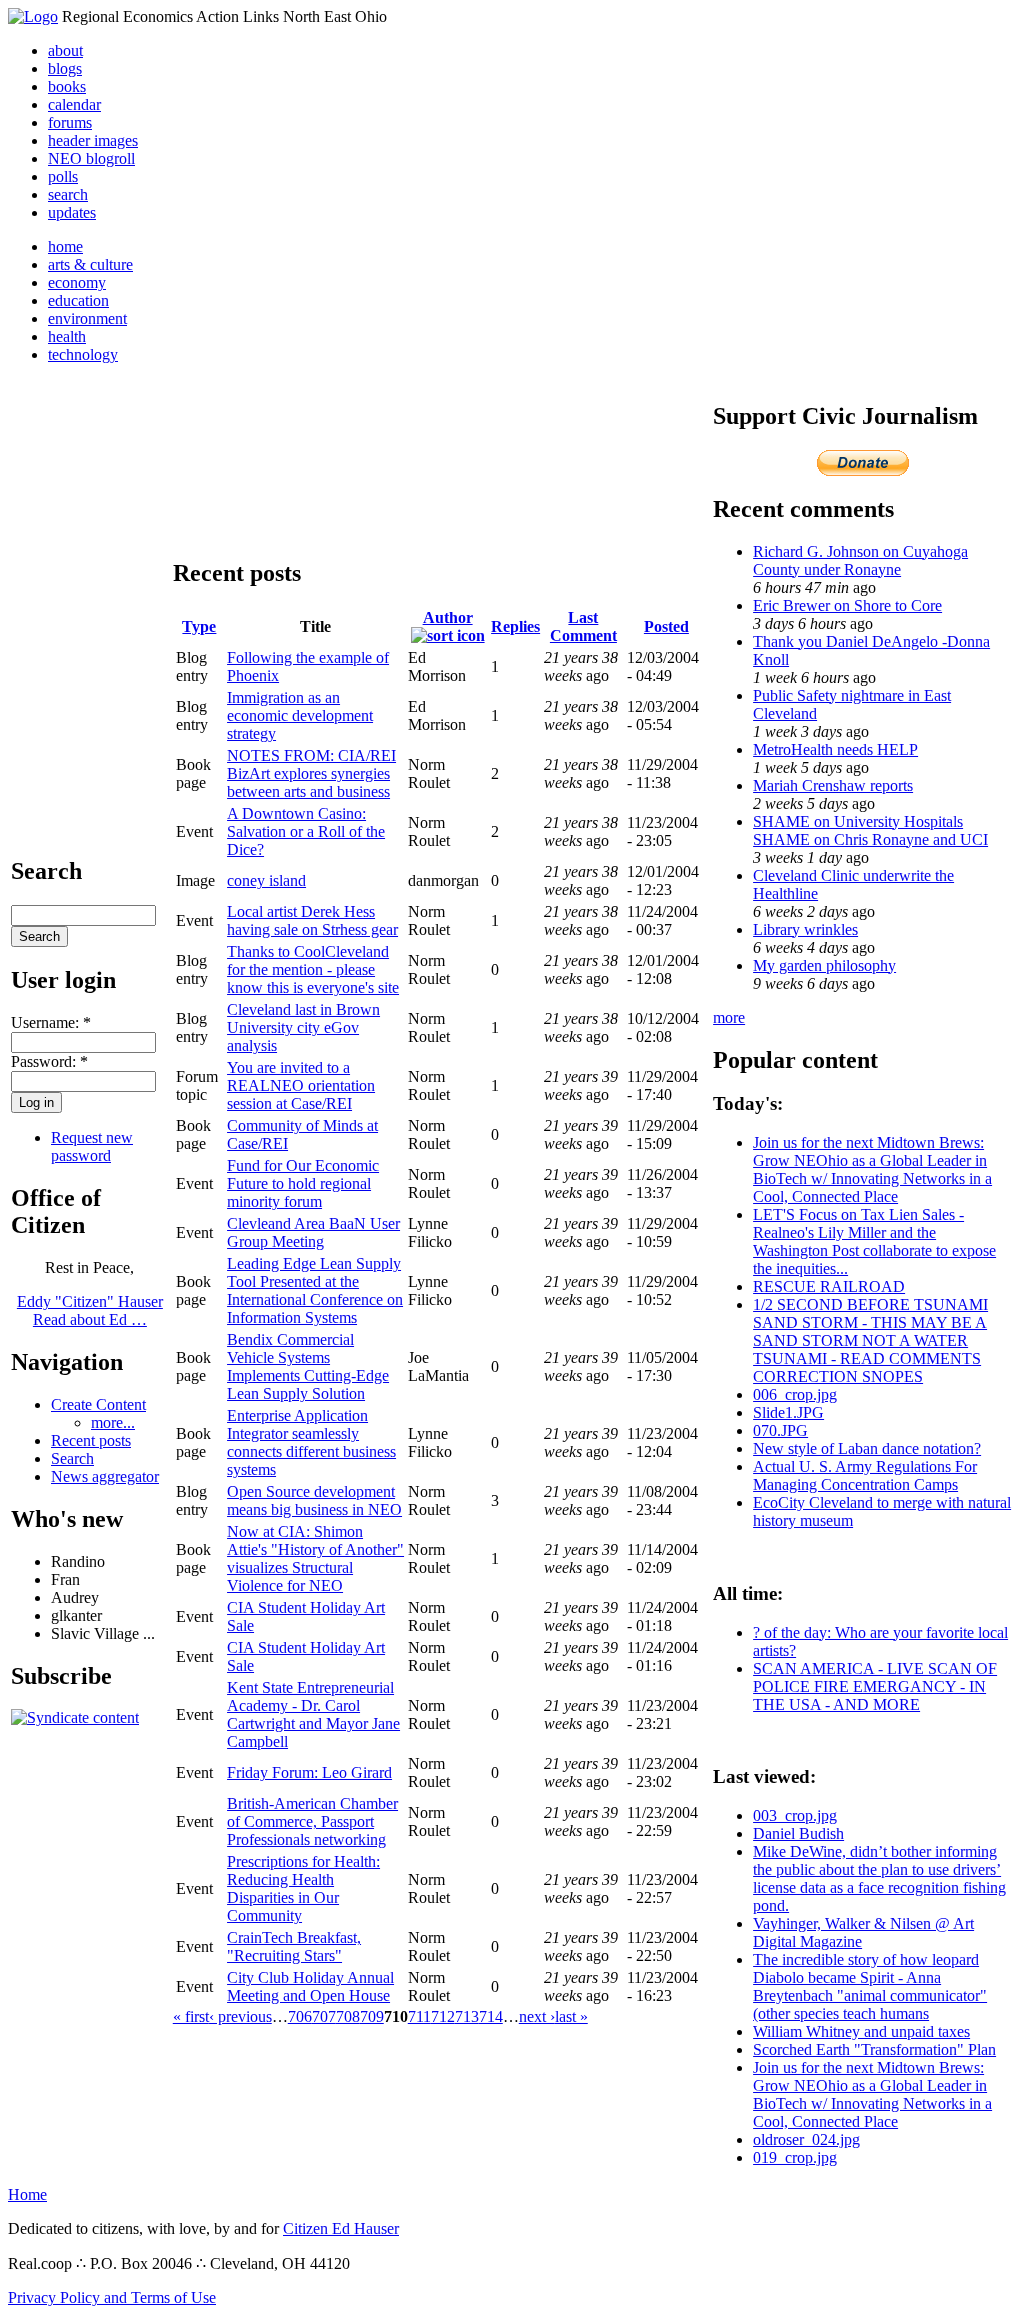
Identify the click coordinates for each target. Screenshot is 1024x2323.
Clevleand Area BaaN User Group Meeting (313, 1232)
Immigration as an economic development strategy (300, 715)
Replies (515, 626)
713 (467, 2016)
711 (419, 2016)
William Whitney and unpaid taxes (861, 2031)
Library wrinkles (805, 929)
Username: (51, 1022)
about (65, 50)
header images (93, 140)
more (729, 1017)
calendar (74, 104)
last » (571, 2016)
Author (448, 617)
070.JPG (780, 1430)
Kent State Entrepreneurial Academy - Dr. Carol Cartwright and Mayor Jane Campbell (313, 1714)
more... (113, 1422)
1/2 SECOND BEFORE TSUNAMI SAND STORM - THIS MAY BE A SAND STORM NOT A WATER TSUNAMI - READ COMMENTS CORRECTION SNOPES (870, 1340)
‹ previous (240, 2016)
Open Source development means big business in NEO (314, 1500)
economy (77, 282)
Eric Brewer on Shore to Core (847, 605)
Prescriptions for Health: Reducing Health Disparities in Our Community (303, 1888)
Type (199, 626)
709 (372, 2016)
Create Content (98, 1404)
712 (443, 2016)
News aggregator (105, 1476)
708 (348, 2016)
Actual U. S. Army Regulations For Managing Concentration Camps (865, 1475)
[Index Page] (33, 16)
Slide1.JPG (788, 1412)
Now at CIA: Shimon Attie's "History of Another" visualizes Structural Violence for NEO (315, 1558)
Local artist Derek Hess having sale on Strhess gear (312, 920)
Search (72, 1458)
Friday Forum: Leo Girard (309, 1772)
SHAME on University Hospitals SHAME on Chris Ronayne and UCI (870, 830)
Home (27, 2194)
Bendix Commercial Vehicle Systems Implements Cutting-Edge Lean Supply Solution (308, 1366)
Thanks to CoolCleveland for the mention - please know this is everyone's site (313, 969)
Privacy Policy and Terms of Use (112, 2297)
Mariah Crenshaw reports (833, 785)
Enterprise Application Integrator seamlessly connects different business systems (311, 1442)
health (67, 336)
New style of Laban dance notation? (867, 1448)
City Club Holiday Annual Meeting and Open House (310, 1986)
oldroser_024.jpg (806, 2139)
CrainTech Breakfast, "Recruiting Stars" (294, 1946)
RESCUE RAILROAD (829, 1286)
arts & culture (90, 264)
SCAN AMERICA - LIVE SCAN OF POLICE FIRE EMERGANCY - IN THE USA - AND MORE (875, 1686)
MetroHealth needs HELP (835, 749)
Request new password (92, 1146)
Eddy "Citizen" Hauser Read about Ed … (90, 1310)
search (68, 194)
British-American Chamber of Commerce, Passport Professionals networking (312, 1821)
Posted (666, 626)
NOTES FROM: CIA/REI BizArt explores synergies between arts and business (311, 773)
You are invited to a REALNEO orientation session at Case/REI (301, 1085)
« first (191, 2016)
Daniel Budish (798, 1833)
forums (70, 122)
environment (87, 318)
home (65, 246)
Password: (49, 1061)
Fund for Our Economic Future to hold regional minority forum (303, 1183)
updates (72, 212)
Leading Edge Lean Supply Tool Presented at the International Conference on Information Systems (315, 1290)
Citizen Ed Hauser (341, 2228)
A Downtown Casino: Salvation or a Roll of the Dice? (306, 831)
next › (537, 2016)
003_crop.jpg (795, 1815)
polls (63, 176)
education (78, 300)
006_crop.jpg (795, 1394)
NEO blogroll (91, 158)
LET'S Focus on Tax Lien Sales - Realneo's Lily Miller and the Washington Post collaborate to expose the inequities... (874, 1241)
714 (491, 2016)
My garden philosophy (824, 965)
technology (83, 354)
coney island (266, 880)
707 (324, 2016)
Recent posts (91, 1440)
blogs (65, 68)
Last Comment (583, 626)
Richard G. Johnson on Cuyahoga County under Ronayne (860, 560)
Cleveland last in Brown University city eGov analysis (303, 1027)
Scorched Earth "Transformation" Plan (874, 2049)
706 (300, 2016)
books (67, 86)
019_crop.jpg (795, 2157)
